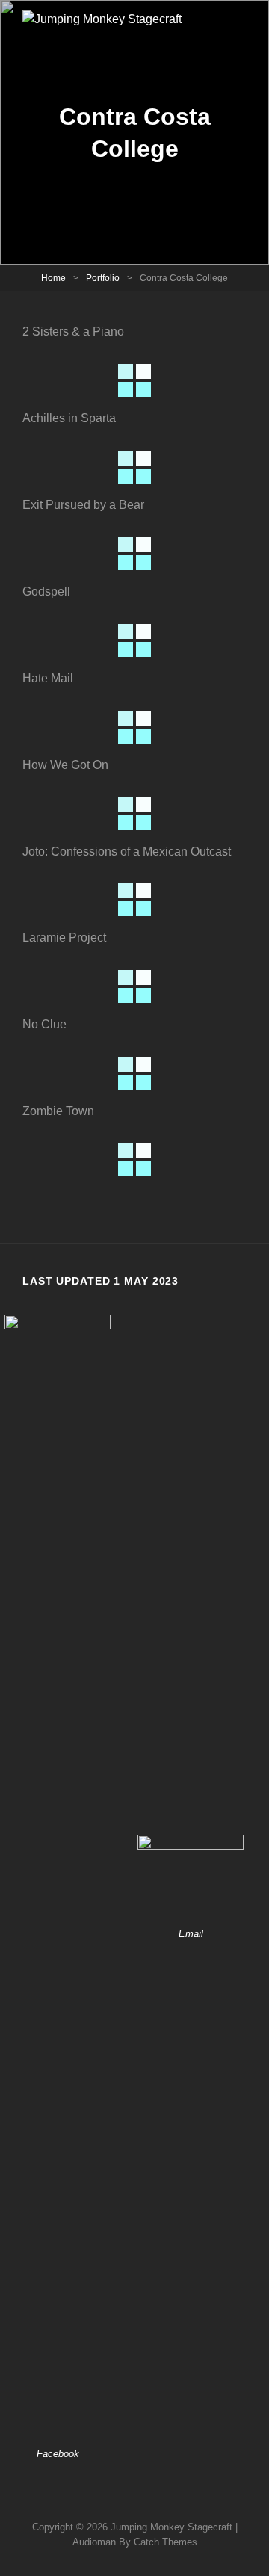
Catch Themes (166, 2542)
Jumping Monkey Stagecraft (171, 2527)
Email (191, 1934)
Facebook (58, 2454)
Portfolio (103, 278)
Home (53, 278)
